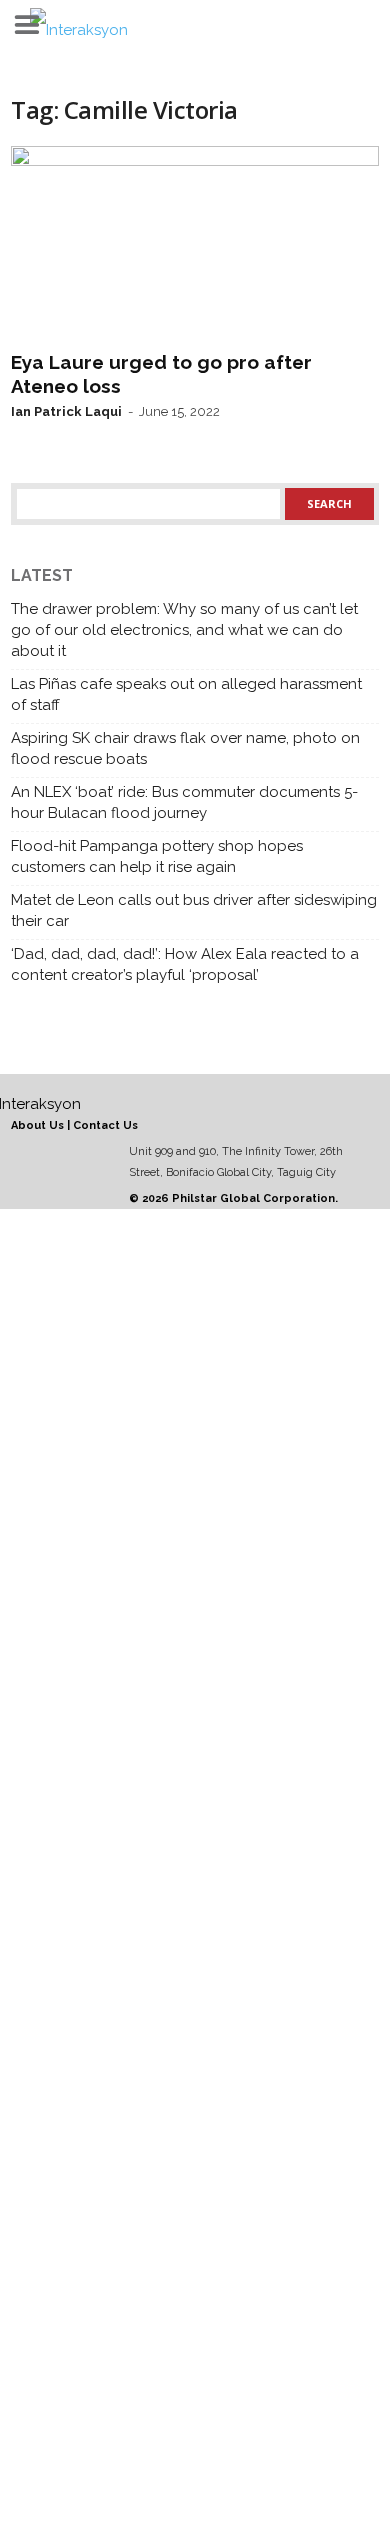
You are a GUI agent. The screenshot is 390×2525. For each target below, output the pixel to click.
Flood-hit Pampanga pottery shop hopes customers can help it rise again (157, 856)
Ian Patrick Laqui (66, 411)
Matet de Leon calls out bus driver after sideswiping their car (194, 910)
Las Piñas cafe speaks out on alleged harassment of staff (186, 694)
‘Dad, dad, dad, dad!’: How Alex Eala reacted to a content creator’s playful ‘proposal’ (185, 964)
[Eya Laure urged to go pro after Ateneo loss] (195, 244)
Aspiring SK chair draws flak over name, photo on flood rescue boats (185, 748)
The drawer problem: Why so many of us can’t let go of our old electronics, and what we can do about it (184, 630)
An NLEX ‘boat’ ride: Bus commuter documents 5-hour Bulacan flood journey (184, 802)
